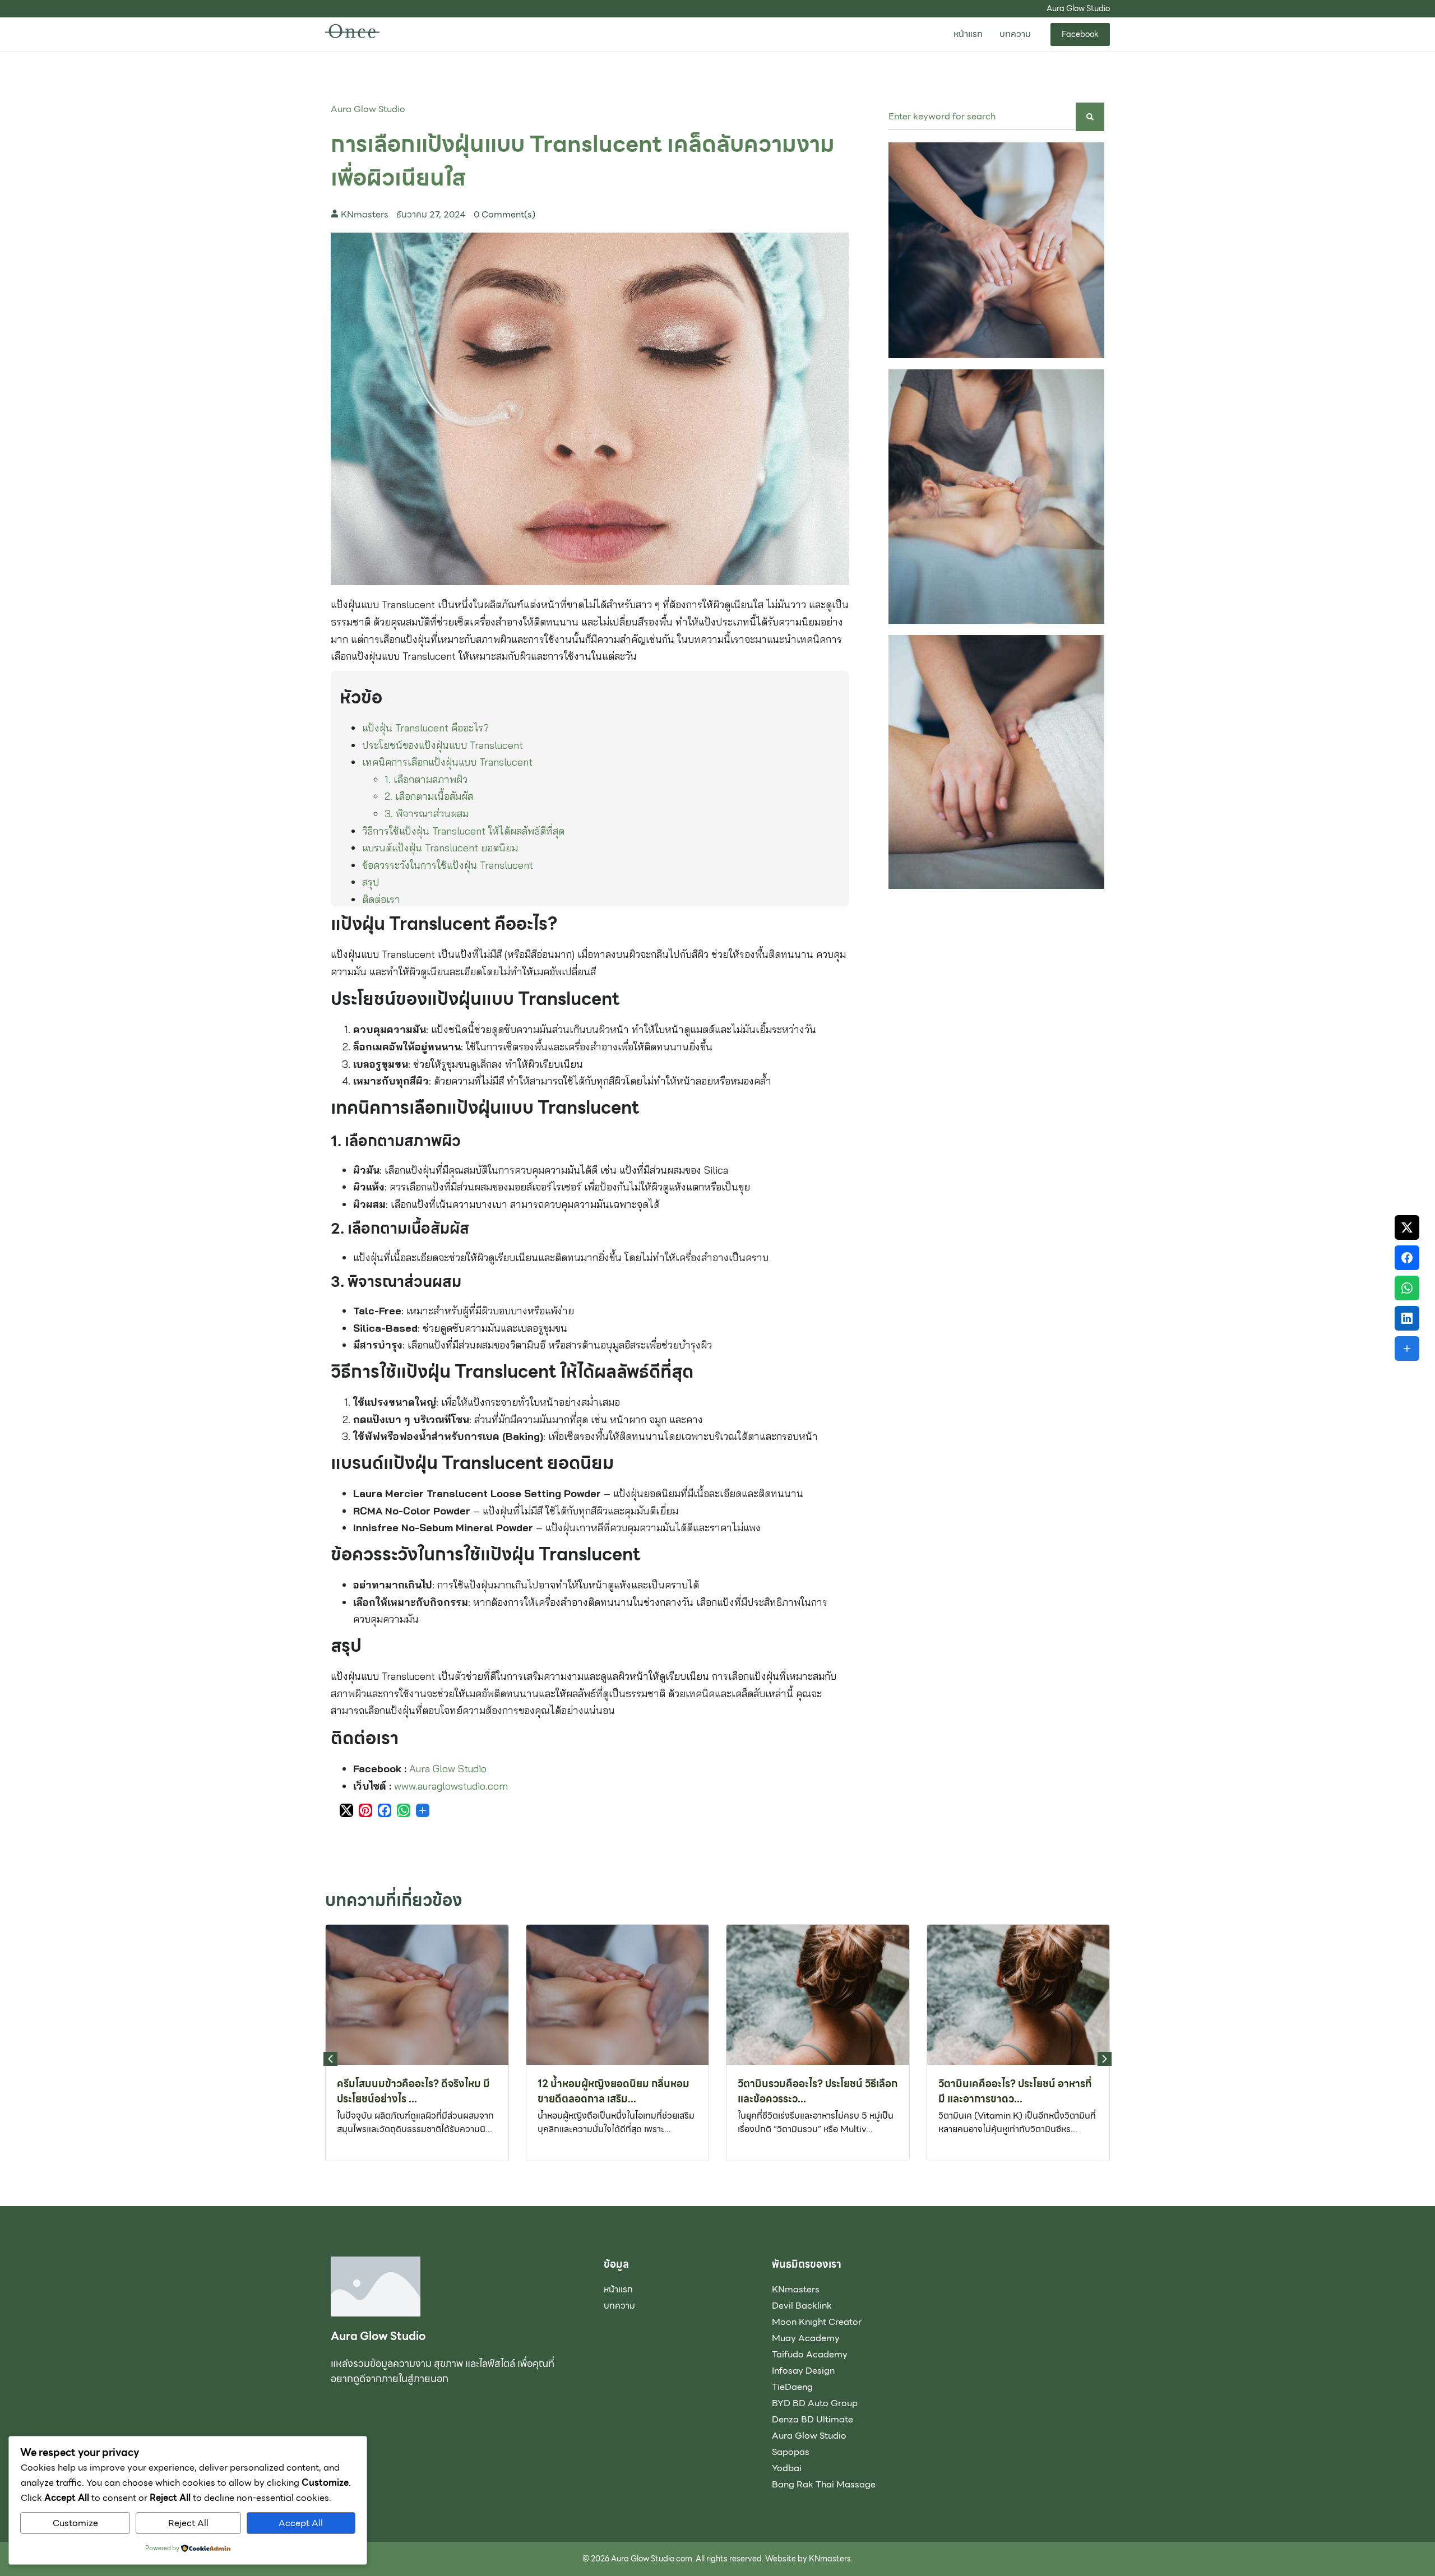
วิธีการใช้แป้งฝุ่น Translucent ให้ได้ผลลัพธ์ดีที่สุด (463, 831)
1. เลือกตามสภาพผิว (426, 779)
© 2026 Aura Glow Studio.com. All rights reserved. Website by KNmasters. (717, 2559)
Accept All (301, 2523)
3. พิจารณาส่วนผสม (427, 814)
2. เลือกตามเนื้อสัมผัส (429, 796)
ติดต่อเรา (381, 899)
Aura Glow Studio (368, 109)
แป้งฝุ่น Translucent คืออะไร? (425, 728)
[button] (1105, 2059)
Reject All (188, 2523)
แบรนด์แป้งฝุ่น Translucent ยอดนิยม (440, 848)
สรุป (371, 882)
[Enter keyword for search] (982, 117)
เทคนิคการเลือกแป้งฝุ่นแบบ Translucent (447, 762)
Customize (75, 2523)
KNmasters (365, 215)
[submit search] (1090, 117)
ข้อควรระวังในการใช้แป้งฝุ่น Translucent (448, 865)
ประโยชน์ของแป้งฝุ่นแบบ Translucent (443, 745)
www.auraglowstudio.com (451, 1786)
